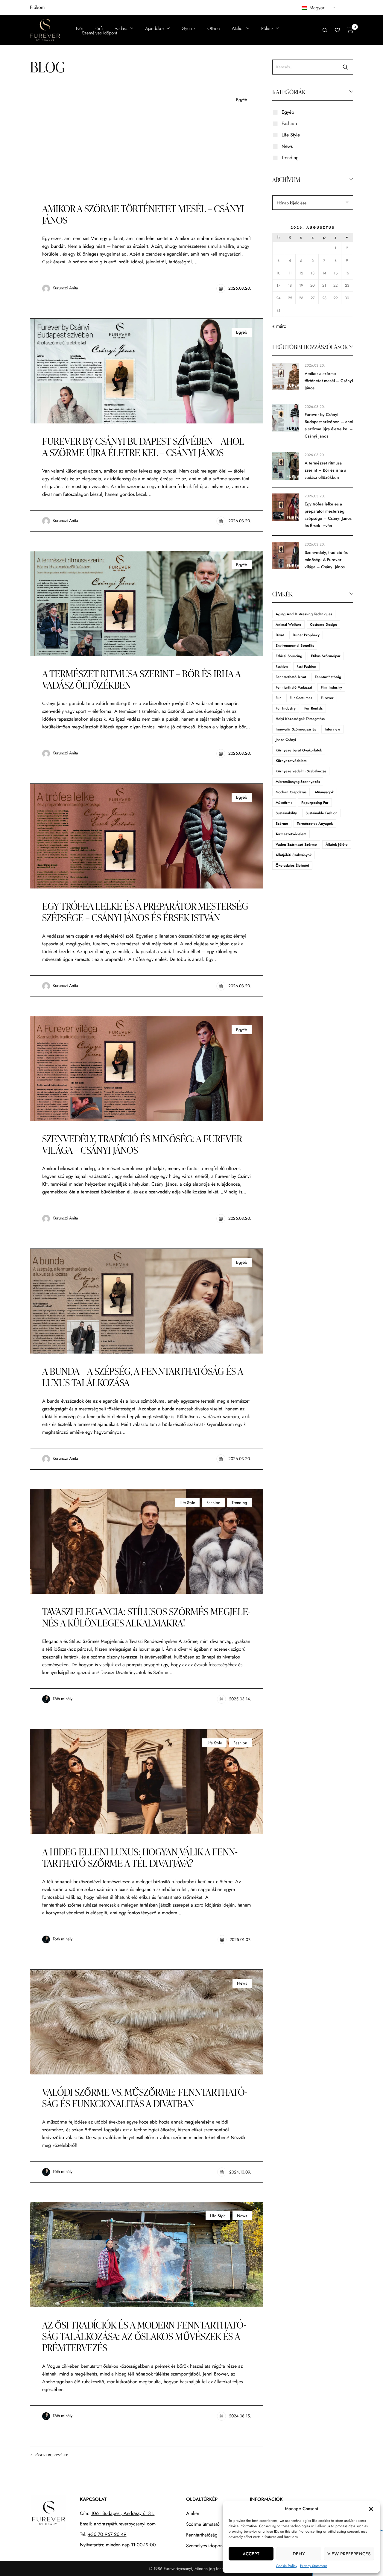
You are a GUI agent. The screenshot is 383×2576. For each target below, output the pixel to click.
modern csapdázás (291, 792)
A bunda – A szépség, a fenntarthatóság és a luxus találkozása (143, 1377)
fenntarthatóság (328, 677)
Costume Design (323, 625)
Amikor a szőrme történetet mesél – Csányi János (143, 214)
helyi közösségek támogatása (300, 719)
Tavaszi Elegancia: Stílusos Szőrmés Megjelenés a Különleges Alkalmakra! (146, 1617)
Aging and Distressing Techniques (304, 614)
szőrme (282, 824)
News (242, 1983)
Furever (327, 698)
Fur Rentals (313, 708)
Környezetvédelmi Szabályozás (301, 771)
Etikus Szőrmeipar (326, 656)
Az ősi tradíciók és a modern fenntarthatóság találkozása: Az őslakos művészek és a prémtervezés (144, 2336)
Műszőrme (284, 803)
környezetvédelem (291, 761)
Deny (299, 2554)
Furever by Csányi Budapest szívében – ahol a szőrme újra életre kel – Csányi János (143, 447)
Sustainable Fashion (322, 813)
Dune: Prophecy (306, 635)
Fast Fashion (306, 666)
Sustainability (286, 813)
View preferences (349, 2554)
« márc (279, 326)
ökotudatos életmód (292, 865)
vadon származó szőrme (296, 845)
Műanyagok (324, 792)
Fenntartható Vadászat (294, 687)
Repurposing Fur (315, 803)
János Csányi (286, 740)
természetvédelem (291, 834)
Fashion (213, 1503)
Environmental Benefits (295, 645)
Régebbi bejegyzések (51, 2455)
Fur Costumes (301, 698)
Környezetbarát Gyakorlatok (299, 750)
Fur (278, 698)
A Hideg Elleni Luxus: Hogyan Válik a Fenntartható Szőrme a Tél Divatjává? (140, 1857)
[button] (371, 2509)
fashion (282, 666)
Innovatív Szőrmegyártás (296, 729)
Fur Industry (286, 708)
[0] (350, 30)
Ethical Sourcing (289, 656)
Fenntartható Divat (291, 677)
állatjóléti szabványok (294, 855)
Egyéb (242, 100)
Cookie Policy (287, 2566)
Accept (251, 2554)
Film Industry (331, 687)
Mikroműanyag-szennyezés (298, 782)
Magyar (316, 8)
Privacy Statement (313, 2566)
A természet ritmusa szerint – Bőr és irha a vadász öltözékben (141, 679)
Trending (239, 1503)
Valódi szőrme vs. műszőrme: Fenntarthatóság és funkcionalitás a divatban (145, 2098)
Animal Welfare (288, 625)
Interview (332, 729)
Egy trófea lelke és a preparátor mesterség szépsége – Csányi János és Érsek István (145, 912)
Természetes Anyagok (315, 824)
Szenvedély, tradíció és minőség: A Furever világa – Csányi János (142, 1144)
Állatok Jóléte (337, 845)
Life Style (187, 1503)
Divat (280, 635)
